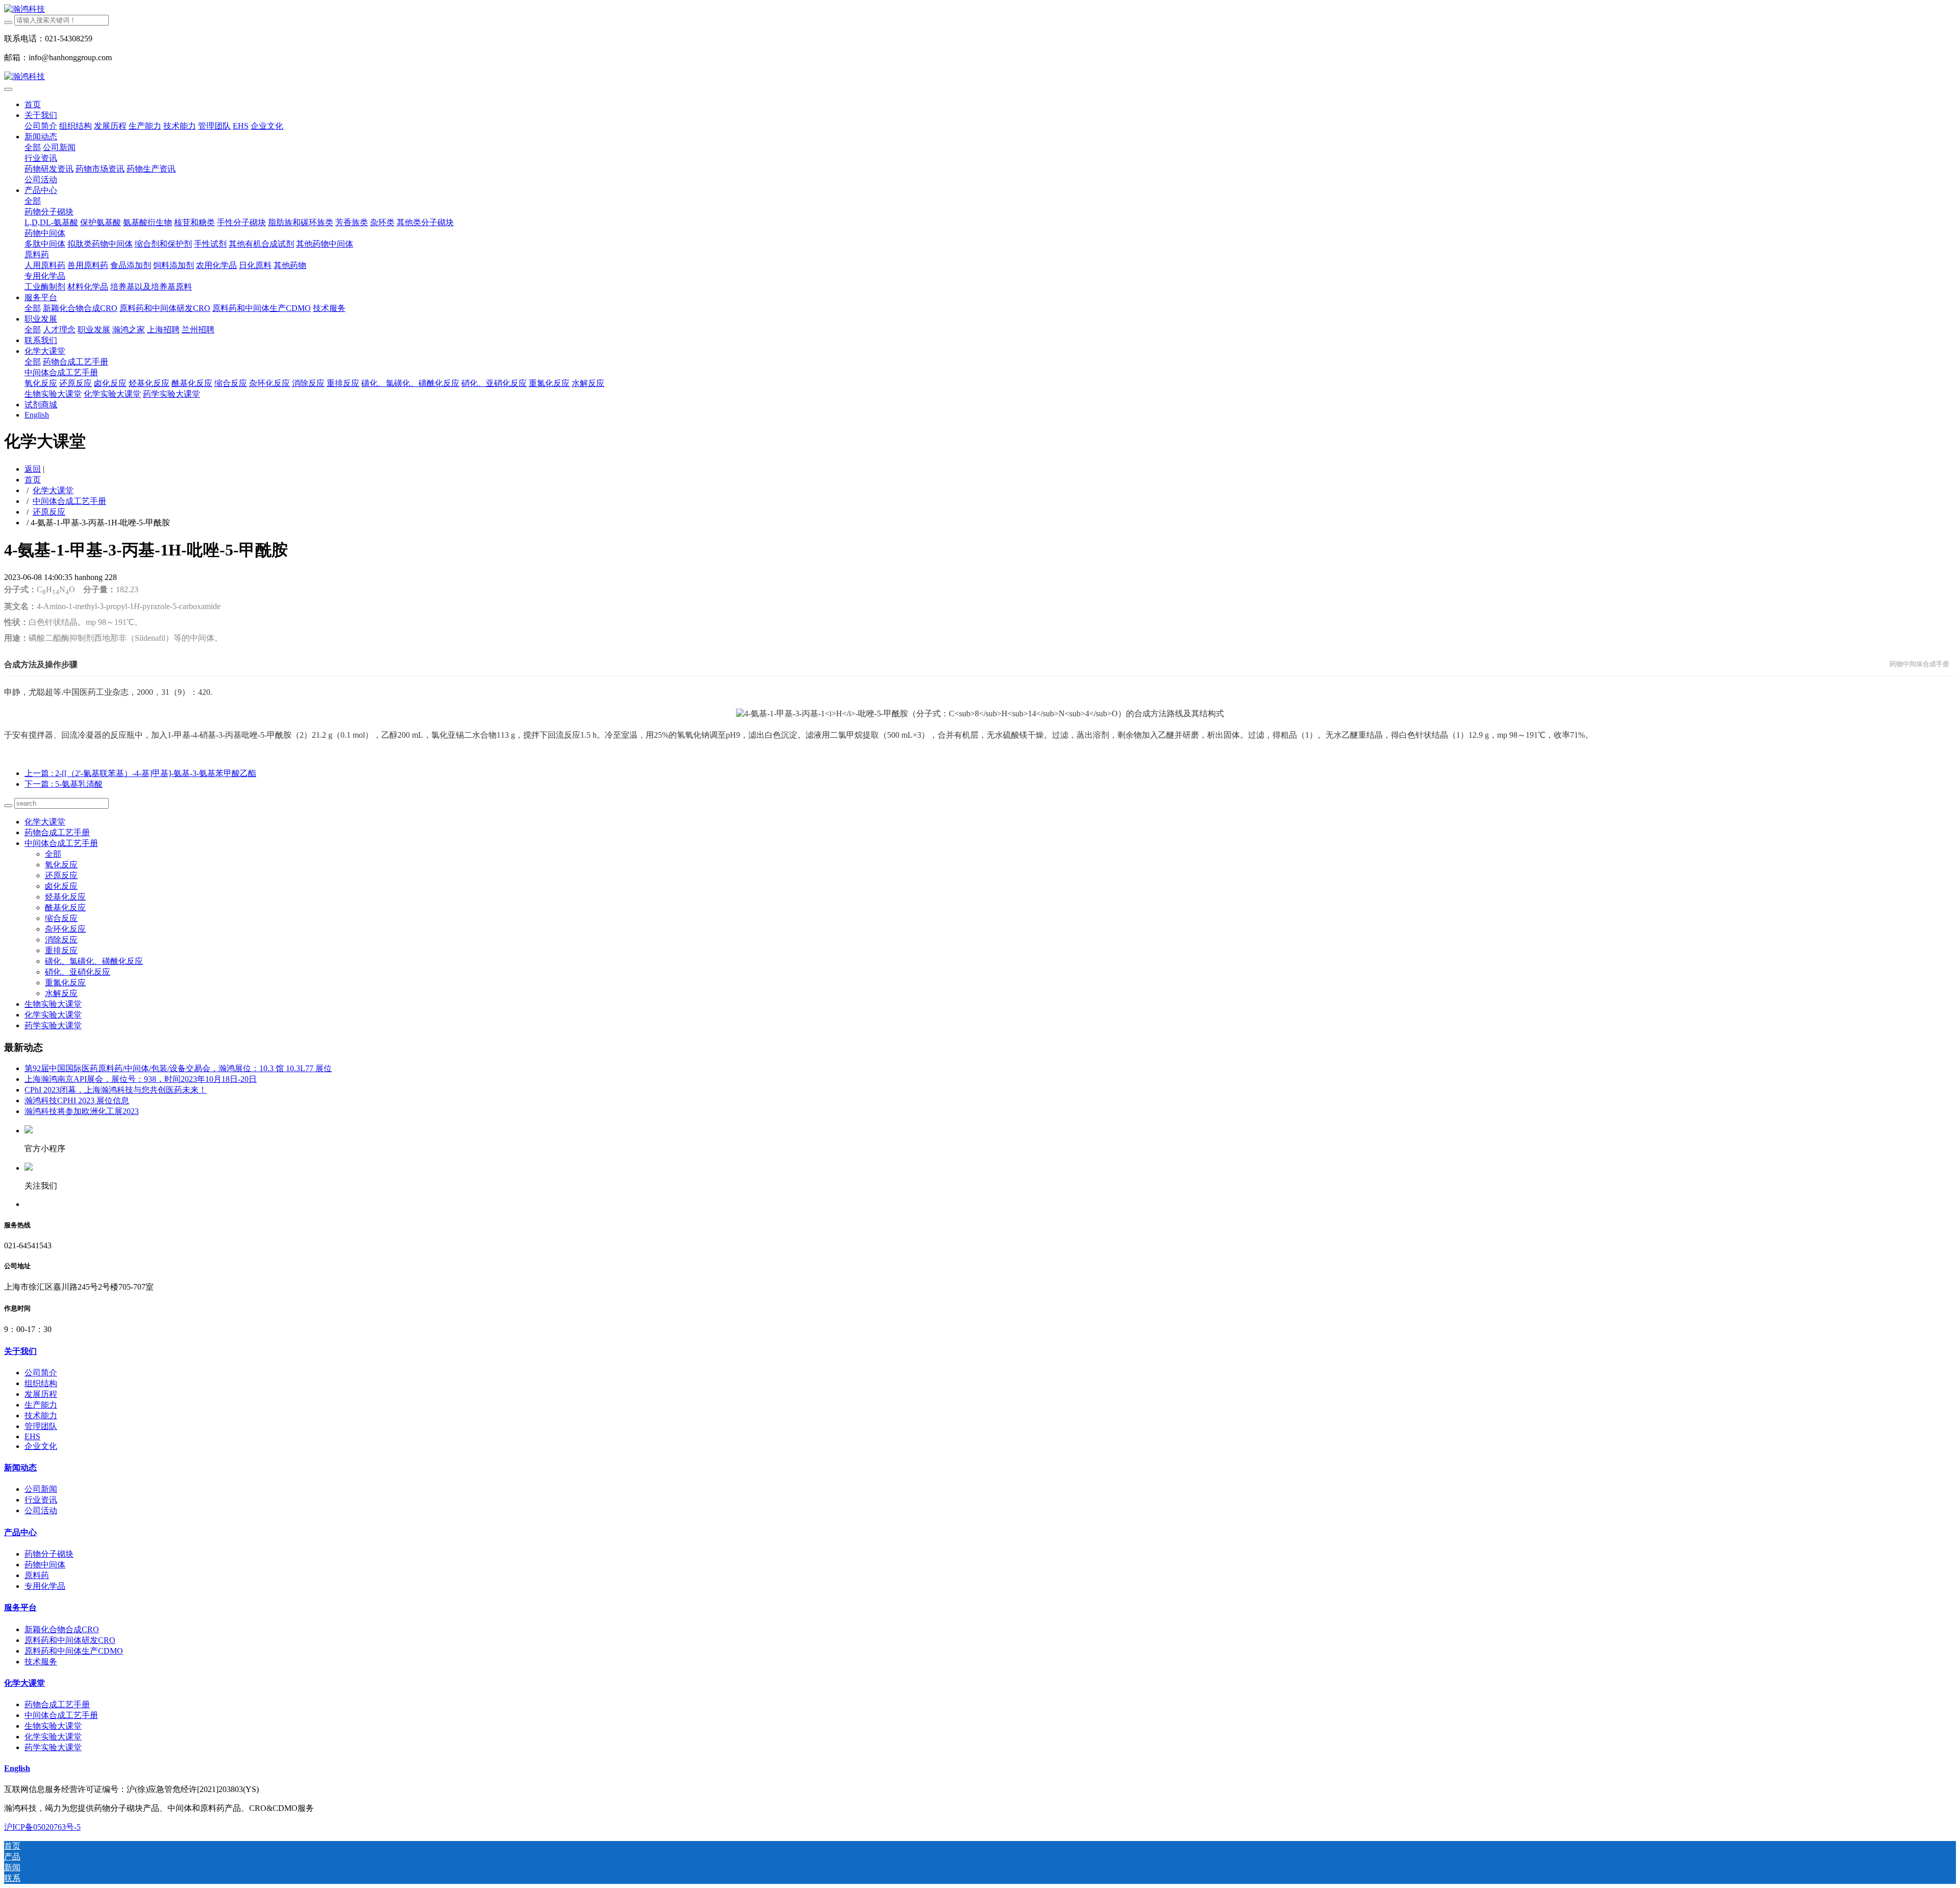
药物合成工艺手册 (57, 832)
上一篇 (140, 773)
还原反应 (49, 512)
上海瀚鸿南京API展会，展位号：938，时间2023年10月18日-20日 (141, 1079)
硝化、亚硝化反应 (78, 972)
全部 (33, 147)
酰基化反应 (65, 907)
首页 (33, 104)
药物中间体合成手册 (1919, 664)
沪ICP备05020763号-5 (42, 1827)
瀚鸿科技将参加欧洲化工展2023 (82, 1111)
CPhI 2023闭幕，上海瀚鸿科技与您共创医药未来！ (116, 1090)
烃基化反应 (65, 897)
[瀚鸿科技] (980, 9)
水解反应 (61, 993)
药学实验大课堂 (53, 1025)
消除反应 (61, 940)
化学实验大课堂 (53, 1015)
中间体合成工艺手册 (69, 501)
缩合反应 (61, 918)
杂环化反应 (65, 929)
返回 (33, 469)
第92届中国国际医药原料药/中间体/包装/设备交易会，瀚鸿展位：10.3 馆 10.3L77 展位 (178, 1068)
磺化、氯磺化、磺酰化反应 (94, 961)
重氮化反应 (65, 983)
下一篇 (64, 784)
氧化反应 (61, 865)
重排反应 (61, 950)
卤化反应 (61, 886)
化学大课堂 (53, 490)
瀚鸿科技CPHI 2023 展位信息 (77, 1100)
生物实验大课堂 (53, 1004)
